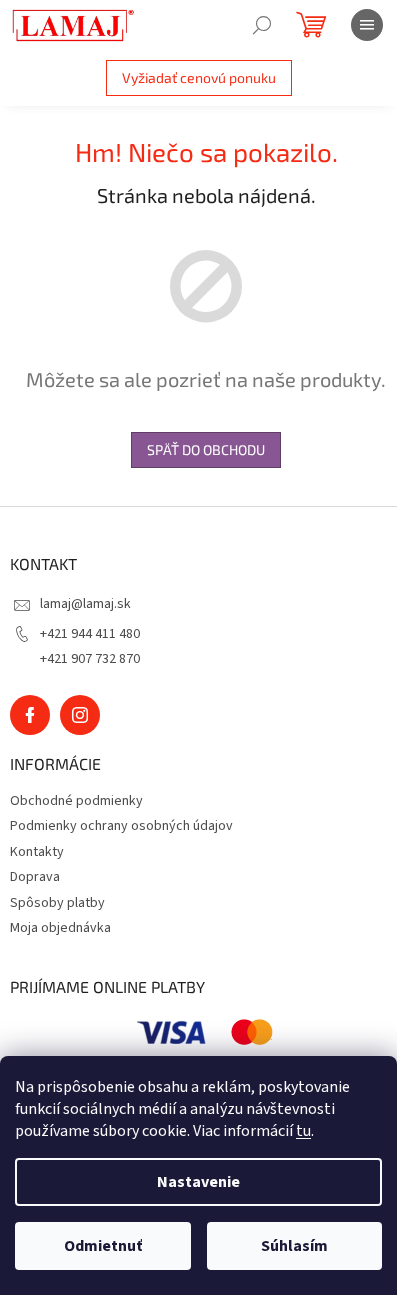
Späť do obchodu (206, 449)
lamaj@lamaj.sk (85, 604)
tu (303, 1131)
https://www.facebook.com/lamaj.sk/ (30, 715)
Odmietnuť (103, 1246)
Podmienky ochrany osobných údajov (121, 826)
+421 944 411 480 (90, 634)
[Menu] (367, 25)
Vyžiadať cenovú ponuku (199, 77)
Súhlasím (294, 1246)
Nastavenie (198, 1182)
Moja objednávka (60, 928)
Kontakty (37, 852)
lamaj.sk (80, 715)
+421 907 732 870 (90, 659)
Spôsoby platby (57, 903)
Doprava (35, 877)
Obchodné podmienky (76, 801)
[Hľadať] (262, 25)
